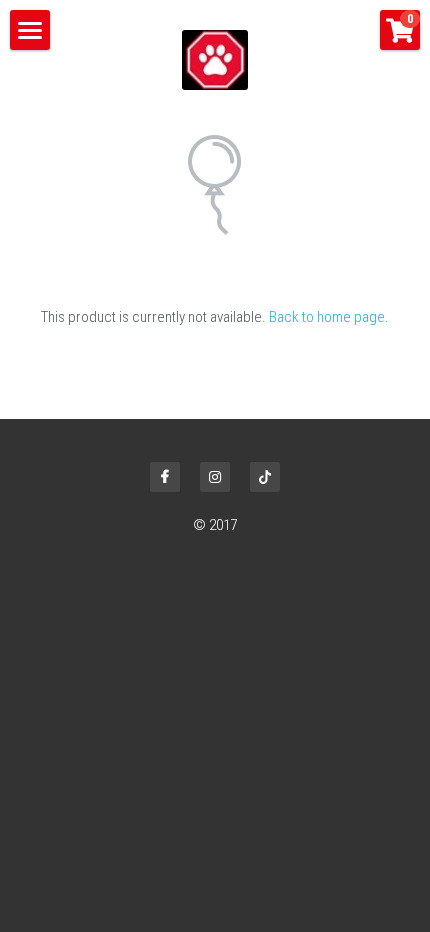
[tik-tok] (265, 477)
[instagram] (215, 477)
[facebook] (165, 477)
